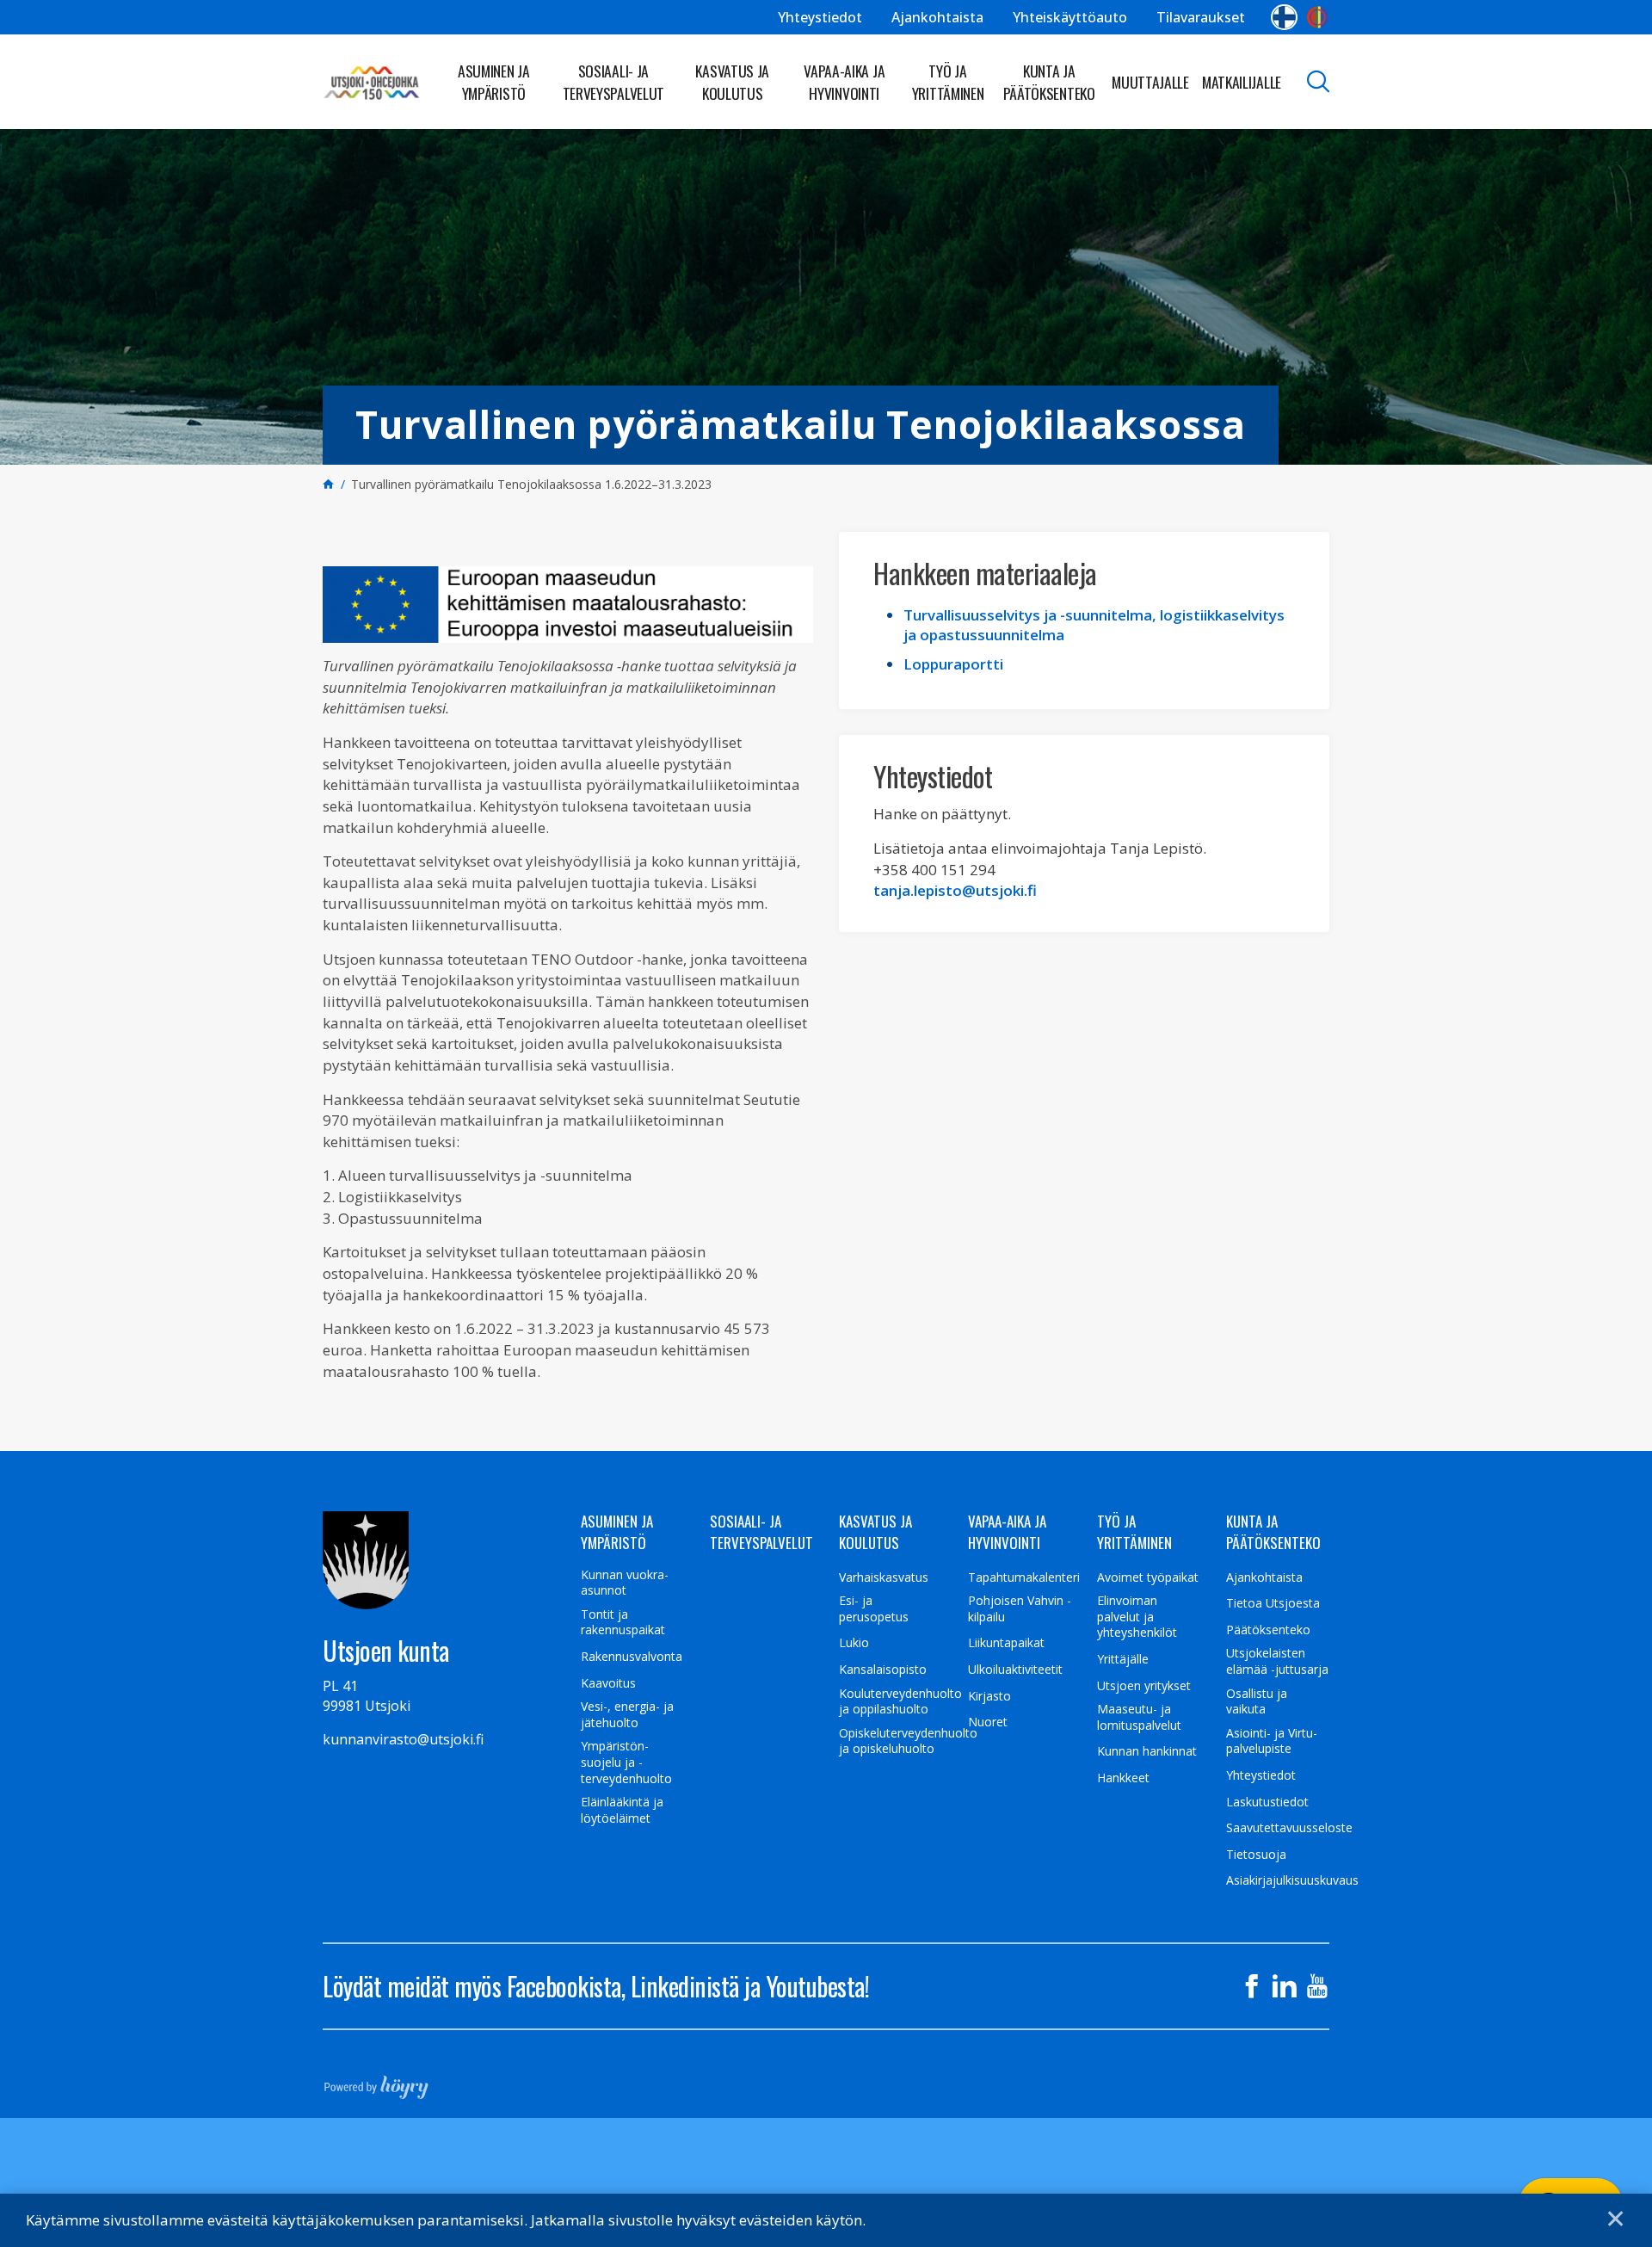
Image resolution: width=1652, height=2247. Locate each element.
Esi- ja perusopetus (874, 1609)
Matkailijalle (1242, 82)
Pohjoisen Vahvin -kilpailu (1020, 1609)
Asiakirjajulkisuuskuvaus (1292, 1880)
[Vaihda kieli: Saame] (1318, 17)
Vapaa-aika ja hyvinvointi (844, 82)
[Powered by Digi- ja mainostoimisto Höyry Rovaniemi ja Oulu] (376, 2082)
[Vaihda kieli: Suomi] (1284, 17)
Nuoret (988, 1722)
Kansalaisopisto (883, 1670)
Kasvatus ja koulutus (732, 82)
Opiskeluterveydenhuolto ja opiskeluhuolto (908, 1741)
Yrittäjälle (1123, 1659)
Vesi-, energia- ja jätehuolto (627, 1715)
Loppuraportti (953, 664)
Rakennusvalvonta (632, 1657)
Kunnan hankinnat (1147, 1751)
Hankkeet (1123, 1778)
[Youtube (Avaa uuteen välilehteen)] (1317, 1986)
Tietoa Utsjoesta (1273, 1603)
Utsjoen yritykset (1144, 1686)
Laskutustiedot (1267, 1802)
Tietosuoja (1256, 1855)
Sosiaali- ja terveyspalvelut (614, 82)
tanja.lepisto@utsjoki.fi (955, 890)
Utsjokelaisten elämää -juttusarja (1277, 1661)
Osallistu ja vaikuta (1257, 1702)
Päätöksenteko (1268, 1630)
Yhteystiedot (820, 17)
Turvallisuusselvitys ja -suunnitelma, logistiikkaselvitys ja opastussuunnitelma (1094, 625)
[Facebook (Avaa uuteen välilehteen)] (1252, 1986)
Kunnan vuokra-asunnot (625, 1583)
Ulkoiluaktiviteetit (1015, 1670)
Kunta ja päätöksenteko (1049, 82)
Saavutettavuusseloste (1289, 1828)
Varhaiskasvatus (884, 1577)
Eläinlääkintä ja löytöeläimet (622, 1810)
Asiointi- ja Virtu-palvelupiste (1272, 1741)
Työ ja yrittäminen (948, 82)
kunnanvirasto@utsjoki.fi (403, 1739)
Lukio (854, 1643)
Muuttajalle (1150, 82)
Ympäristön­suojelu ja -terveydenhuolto (626, 1762)
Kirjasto (989, 1696)
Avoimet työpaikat (1148, 1577)
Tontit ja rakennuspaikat (623, 1623)
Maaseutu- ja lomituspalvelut (1139, 1717)
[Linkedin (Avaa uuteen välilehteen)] (1285, 1986)
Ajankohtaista (937, 17)
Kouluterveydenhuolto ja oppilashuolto (900, 1702)
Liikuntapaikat (1006, 1643)
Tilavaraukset (1201, 17)
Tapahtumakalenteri (1024, 1577)
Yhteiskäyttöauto (1070, 17)
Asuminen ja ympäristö (494, 82)
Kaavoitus (608, 1683)
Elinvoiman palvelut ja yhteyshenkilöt (1137, 1617)
